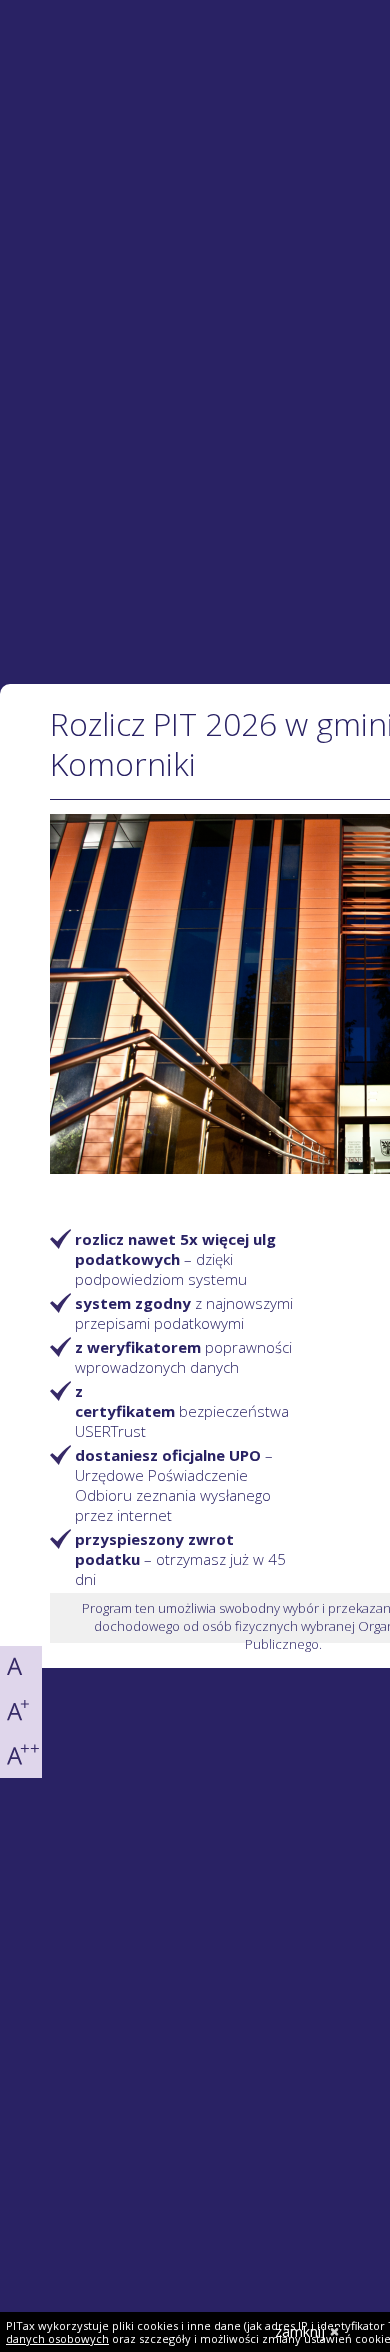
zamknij (300, 2331)
